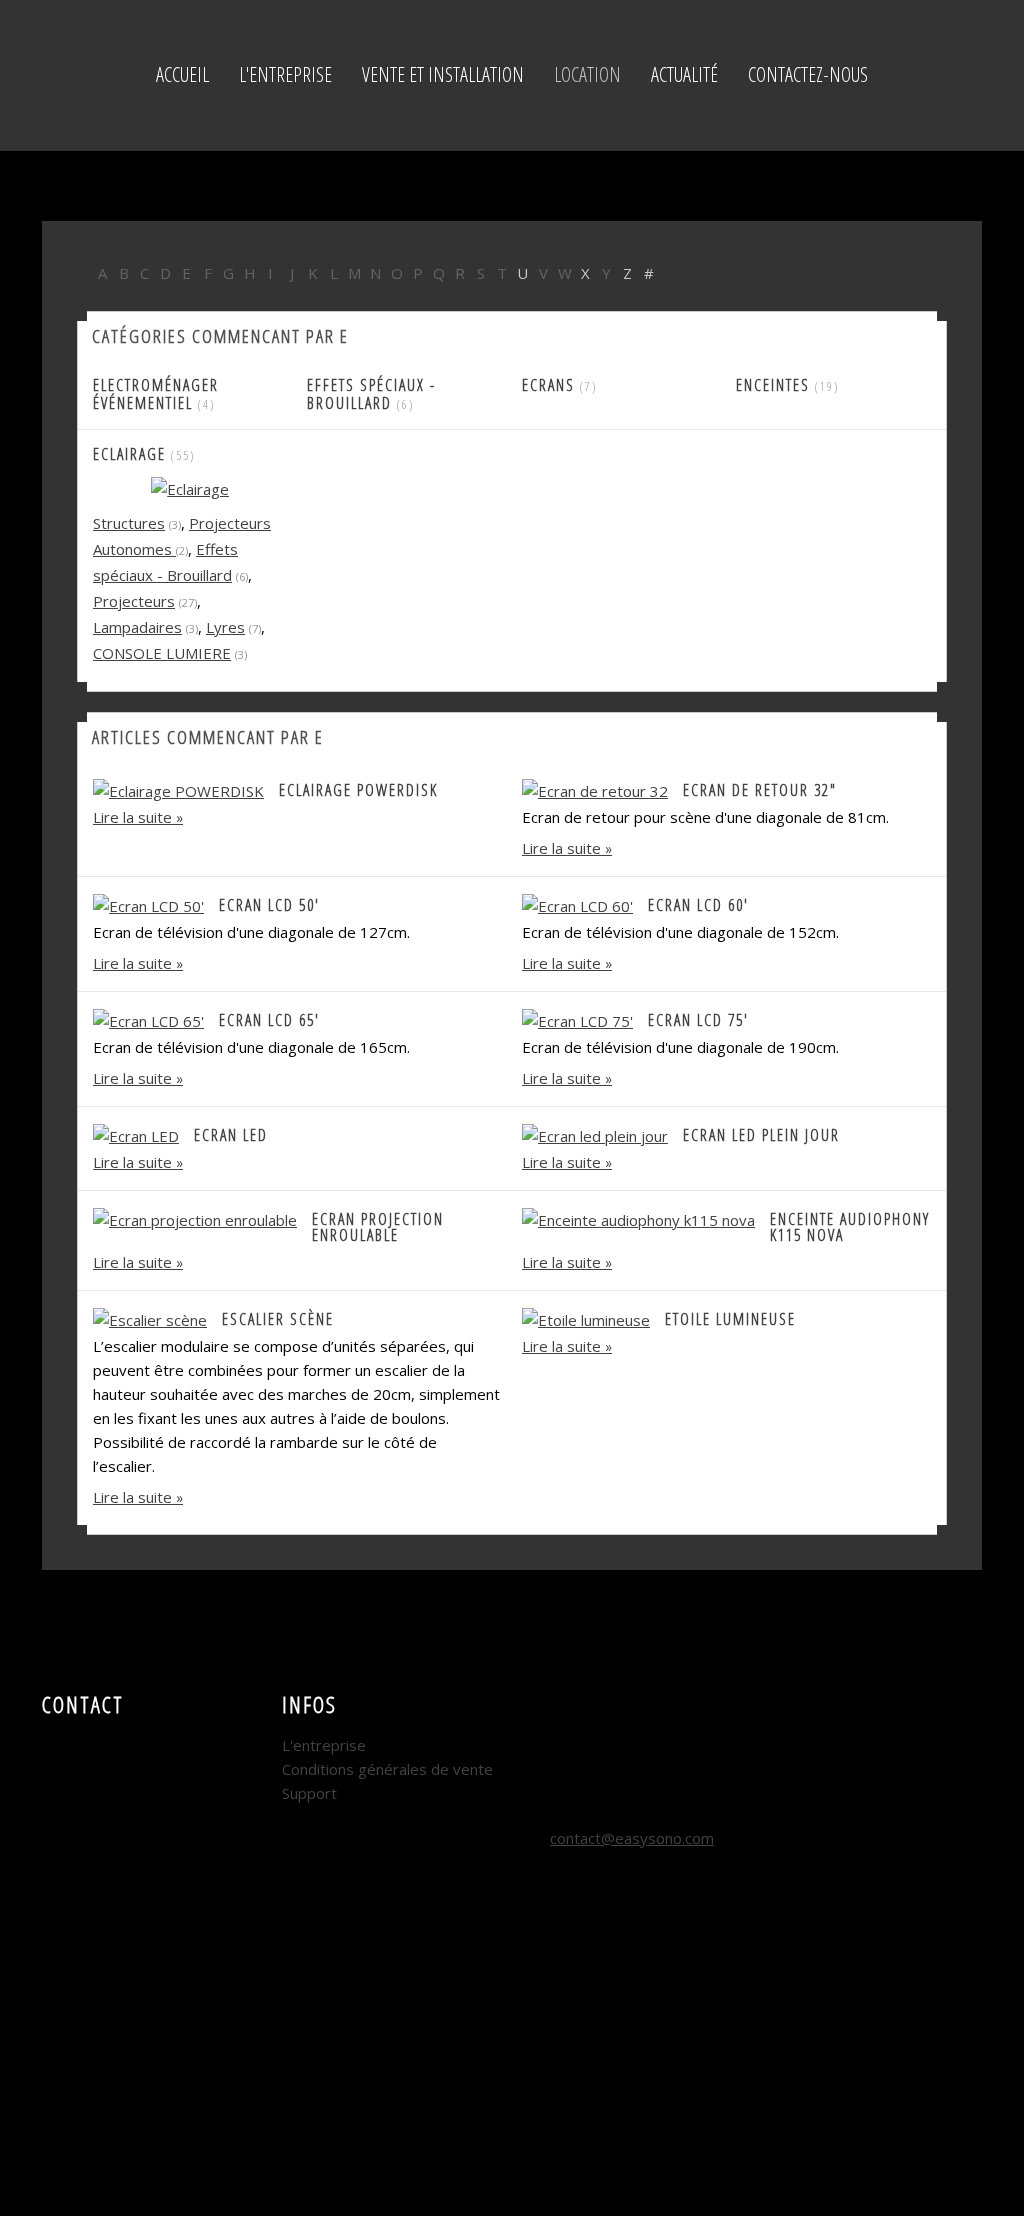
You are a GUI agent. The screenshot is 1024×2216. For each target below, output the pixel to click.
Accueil (182, 74)
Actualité (684, 74)
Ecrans (551, 385)
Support (309, 1793)
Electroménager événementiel (156, 394)
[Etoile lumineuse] (586, 1318)
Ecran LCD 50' (269, 905)
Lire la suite (132, 817)
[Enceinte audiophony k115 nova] (638, 1218)
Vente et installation (443, 74)
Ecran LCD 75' (698, 1020)
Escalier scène (278, 1319)
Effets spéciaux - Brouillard (371, 394)
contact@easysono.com (632, 1838)
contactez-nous (808, 74)
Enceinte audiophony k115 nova (850, 1227)
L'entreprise (285, 74)
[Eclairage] (190, 488)
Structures (129, 523)
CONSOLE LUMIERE (162, 653)
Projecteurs (134, 601)
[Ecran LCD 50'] (148, 904)
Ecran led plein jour (761, 1135)
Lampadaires (137, 627)
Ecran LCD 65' (269, 1020)
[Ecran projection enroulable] (195, 1218)
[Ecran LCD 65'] (148, 1019)
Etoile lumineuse (730, 1319)
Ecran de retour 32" (760, 790)
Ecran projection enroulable (378, 1227)
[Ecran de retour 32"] (595, 789)
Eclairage (129, 454)
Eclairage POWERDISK (358, 790)
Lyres (225, 627)
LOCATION (587, 74)
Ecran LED (231, 1135)
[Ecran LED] (136, 1134)
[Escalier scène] (150, 1318)
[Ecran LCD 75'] (577, 1019)
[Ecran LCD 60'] (577, 904)
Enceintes (773, 385)
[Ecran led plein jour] (595, 1134)
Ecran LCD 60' (698, 905)
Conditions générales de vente (387, 1769)
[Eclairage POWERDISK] (178, 789)
